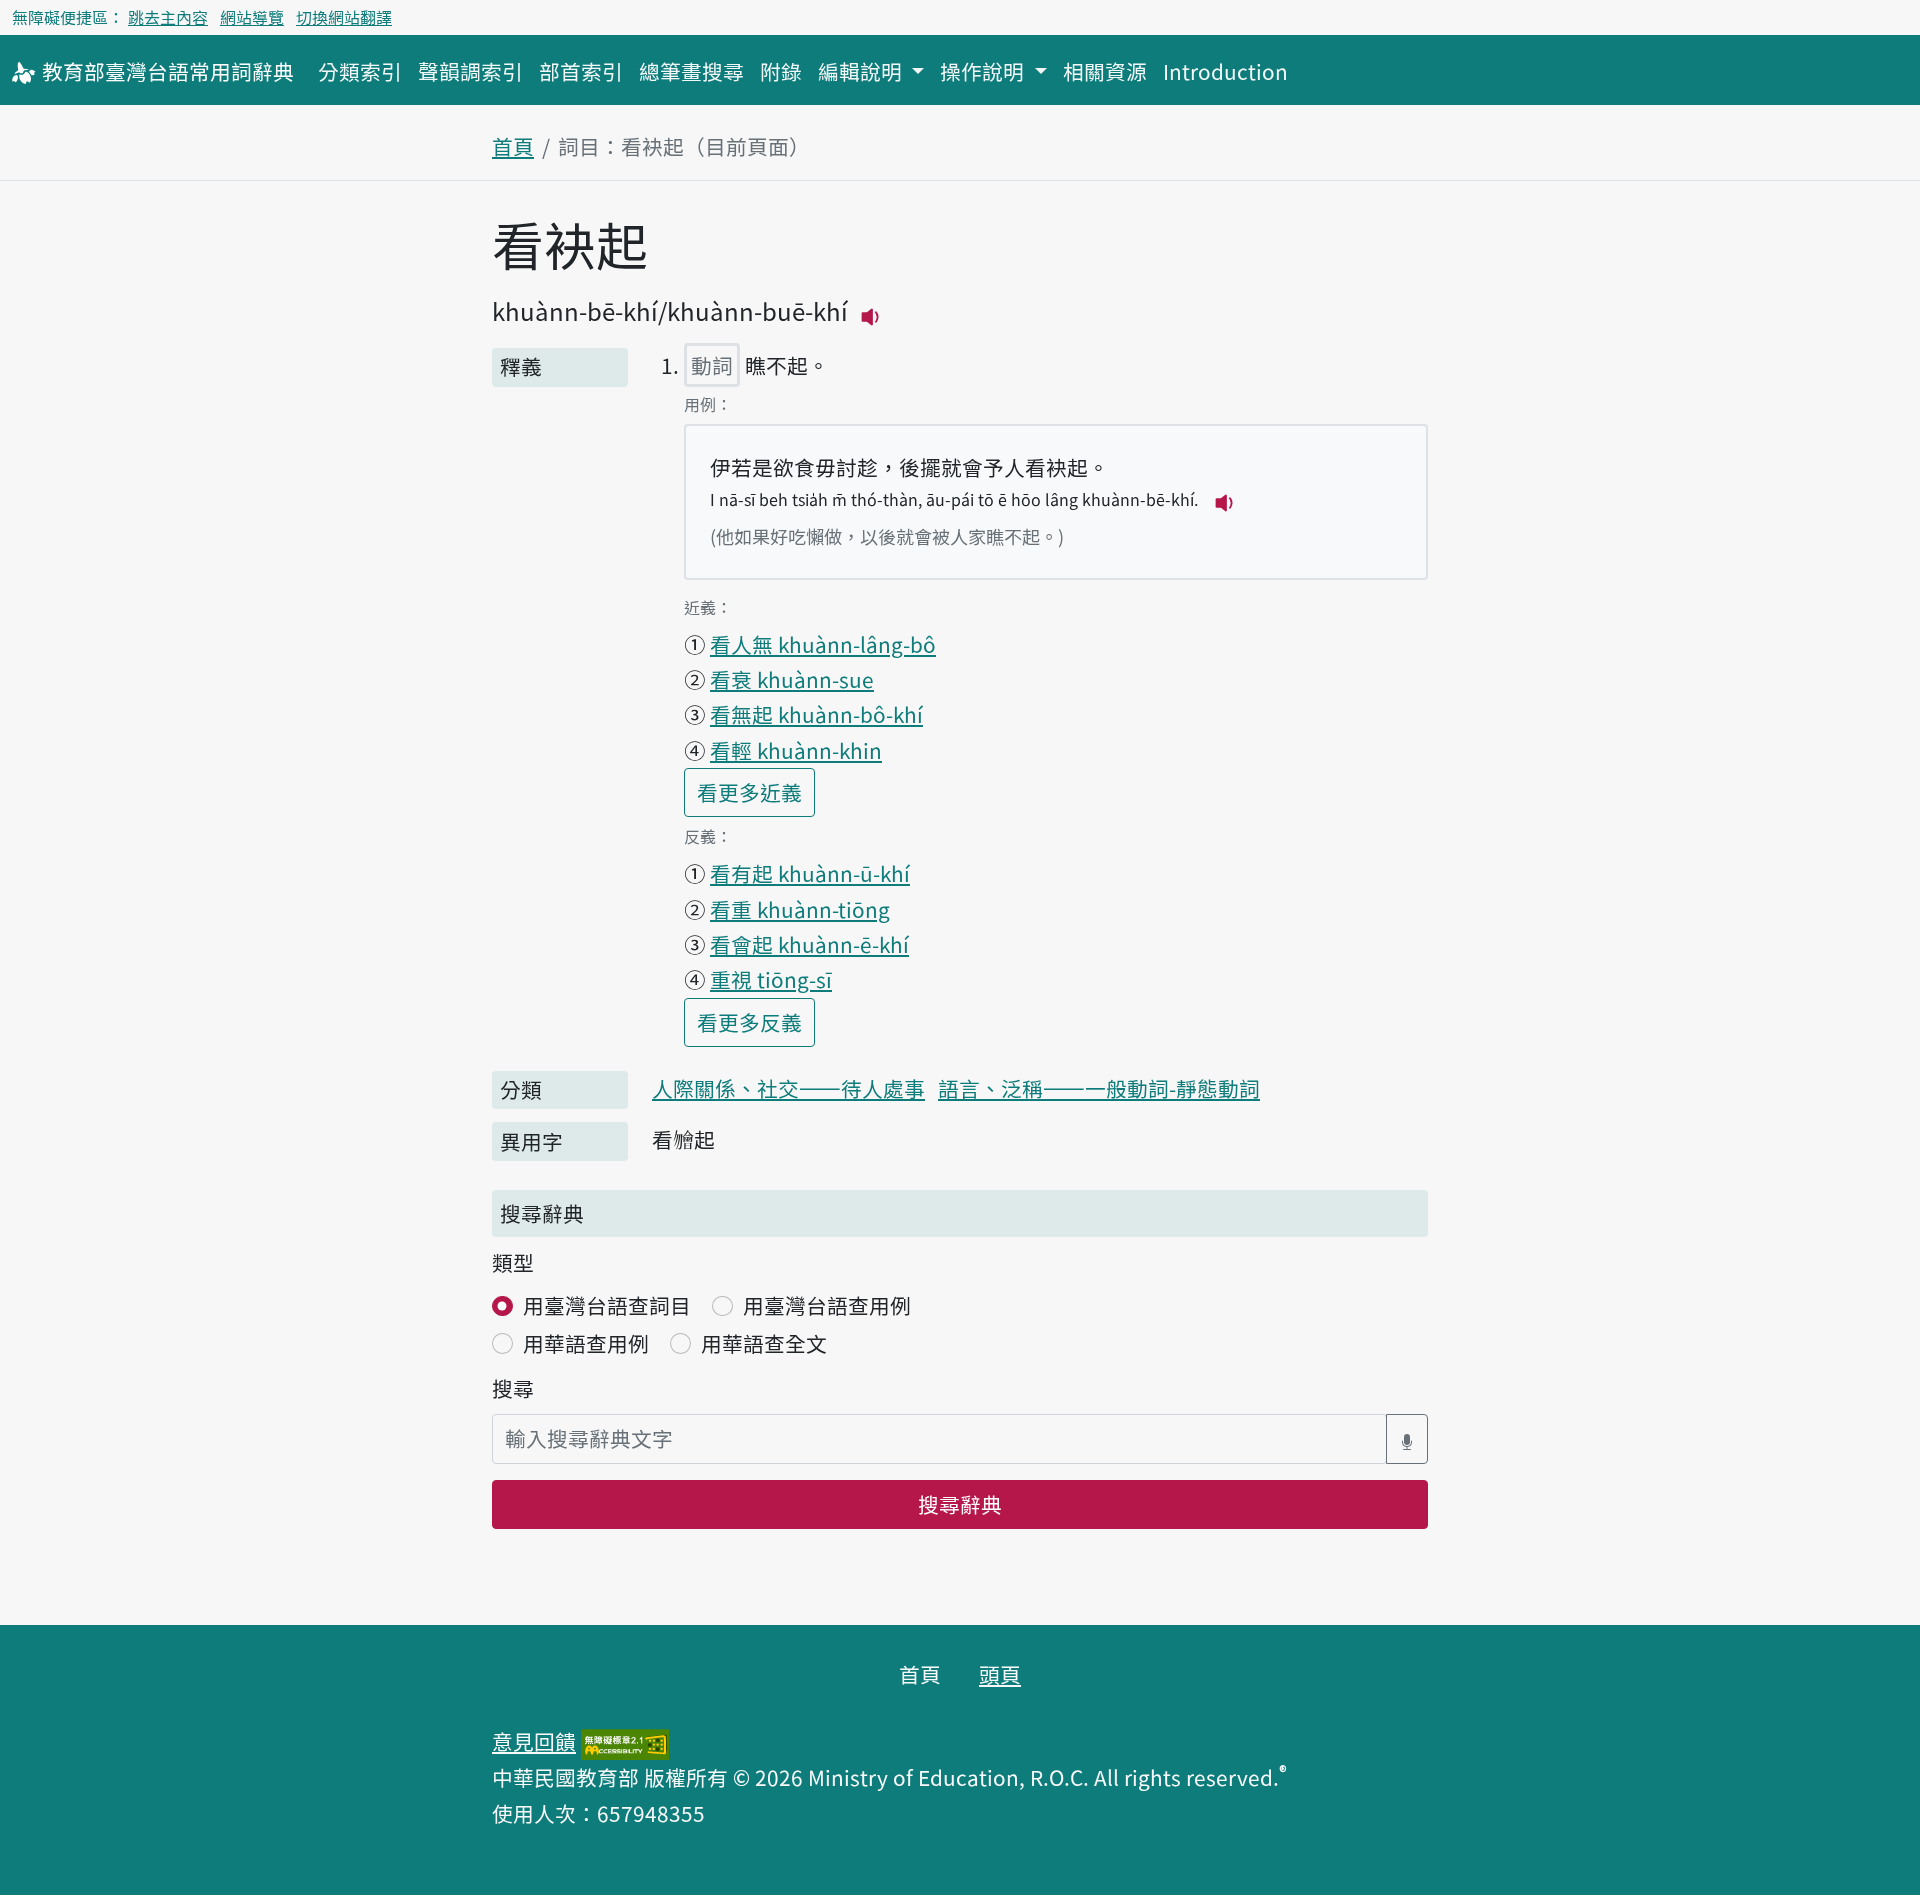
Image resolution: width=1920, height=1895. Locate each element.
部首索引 (581, 71)
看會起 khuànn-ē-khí (809, 944)
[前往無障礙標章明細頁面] (625, 1741)
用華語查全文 (764, 1343)
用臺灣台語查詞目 (607, 1305)
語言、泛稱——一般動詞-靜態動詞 (1099, 1088)
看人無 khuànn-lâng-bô (823, 644)
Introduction (1225, 71)
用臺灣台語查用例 (827, 1305)
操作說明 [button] (984, 71)
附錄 (781, 71)
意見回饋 (534, 1741)
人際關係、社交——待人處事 (788, 1088)
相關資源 (1105, 71)
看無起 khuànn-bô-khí (816, 714)
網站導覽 (252, 17)
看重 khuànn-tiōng (800, 909)
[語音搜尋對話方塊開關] (1407, 1438)
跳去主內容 (168, 17)
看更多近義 (756, 791)
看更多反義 (756, 1021)
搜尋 (513, 1388)
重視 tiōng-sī (771, 979)
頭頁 (1000, 1674)
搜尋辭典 (960, 1504)
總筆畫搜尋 (691, 71)
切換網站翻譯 (344, 17)
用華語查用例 (586, 1343)
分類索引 (360, 71)
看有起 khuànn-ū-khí (810, 873)
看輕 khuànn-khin (796, 750)
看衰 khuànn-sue (792, 679)
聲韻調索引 (470, 71)
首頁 (513, 146)
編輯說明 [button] (862, 71)
